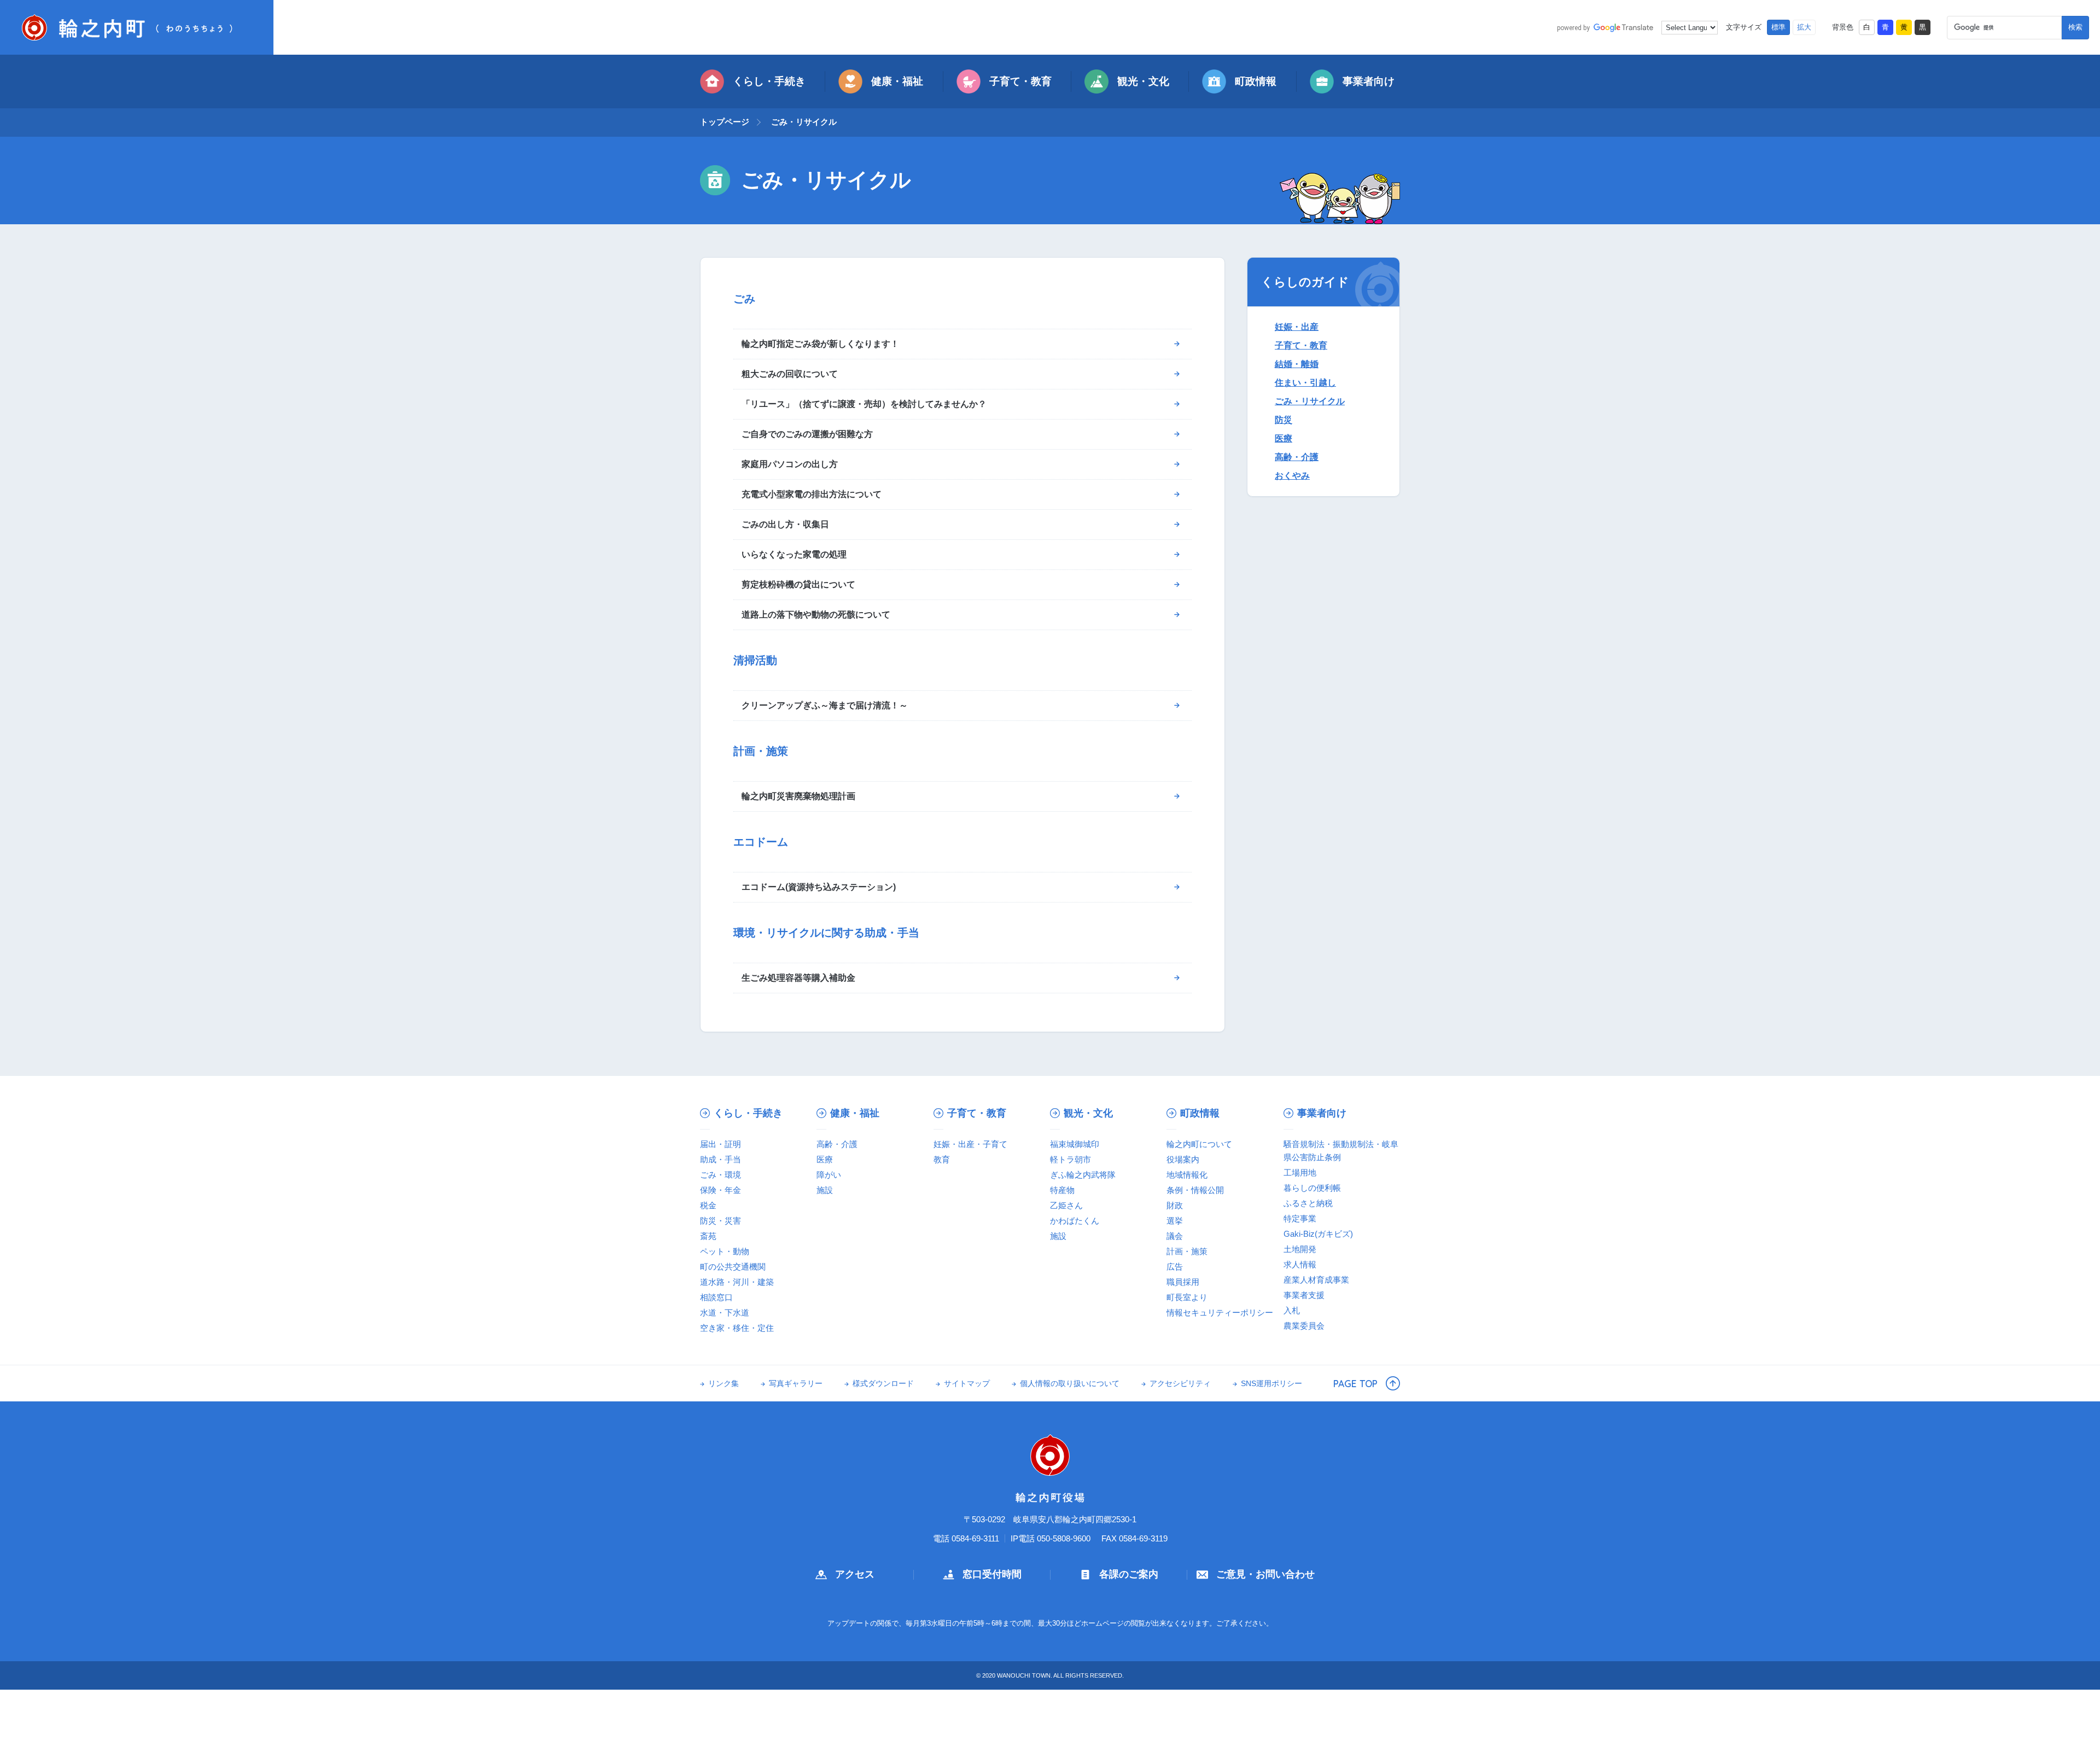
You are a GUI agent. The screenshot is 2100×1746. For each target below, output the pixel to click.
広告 (1175, 1267)
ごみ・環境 (721, 1175)
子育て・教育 (1020, 81)
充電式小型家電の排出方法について (812, 494)
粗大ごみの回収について (790, 374)
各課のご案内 (1129, 1574)
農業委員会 (1304, 1326)
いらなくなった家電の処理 (794, 554)
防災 (1284, 420)
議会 (1175, 1236)
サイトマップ (967, 1384)
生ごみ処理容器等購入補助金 (798, 978)
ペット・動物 (725, 1251)
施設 (825, 1190)
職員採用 (1183, 1282)
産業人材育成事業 (1316, 1280)
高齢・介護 (1297, 457)
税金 (708, 1205)
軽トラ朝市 (1071, 1159)
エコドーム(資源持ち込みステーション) (819, 887)
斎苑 (708, 1236)
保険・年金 (721, 1190)
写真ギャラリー (796, 1384)
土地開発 (1300, 1249)
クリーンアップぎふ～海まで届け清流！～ (825, 705)
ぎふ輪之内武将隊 (1083, 1175)
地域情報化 (1187, 1175)
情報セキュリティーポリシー (1220, 1313)
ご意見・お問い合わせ (1265, 1574)
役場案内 (1183, 1159)
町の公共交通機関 (733, 1267)
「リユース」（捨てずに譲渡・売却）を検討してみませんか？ (864, 404)
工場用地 (1300, 1172)
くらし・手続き (769, 81)
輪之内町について (1199, 1144)
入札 (1292, 1310)
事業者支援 (1304, 1295)
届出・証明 (721, 1144)
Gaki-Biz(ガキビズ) (1318, 1234)
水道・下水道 (725, 1313)
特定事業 (1300, 1218)
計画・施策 (1187, 1251)
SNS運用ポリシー (1271, 1384)
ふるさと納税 (1308, 1203)
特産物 (1062, 1190)
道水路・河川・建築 (737, 1282)
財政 (1175, 1205)
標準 (1778, 27)
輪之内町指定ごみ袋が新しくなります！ (820, 344)
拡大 (1804, 27)
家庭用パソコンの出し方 (790, 464)
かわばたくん (1075, 1221)
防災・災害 (721, 1221)
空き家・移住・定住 (737, 1328)
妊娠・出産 (1297, 327)
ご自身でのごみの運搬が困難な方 (807, 434)
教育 (942, 1159)
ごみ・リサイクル (1310, 401)
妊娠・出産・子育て (970, 1144)
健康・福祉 (897, 81)
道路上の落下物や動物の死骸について (816, 615)
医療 (1284, 438)
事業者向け (1369, 81)
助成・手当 (721, 1159)
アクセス (855, 1574)
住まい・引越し (1305, 383)
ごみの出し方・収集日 (785, 524)
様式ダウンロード (883, 1384)
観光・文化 (1143, 81)
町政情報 (1256, 81)
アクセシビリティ (1180, 1384)
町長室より (1187, 1297)
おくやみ (1292, 476)
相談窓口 (716, 1297)
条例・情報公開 (1195, 1190)
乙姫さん (1066, 1205)
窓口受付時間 (992, 1574)
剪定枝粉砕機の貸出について (798, 584)
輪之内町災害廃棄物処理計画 (798, 796)
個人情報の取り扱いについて (1070, 1384)
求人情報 (1300, 1264)
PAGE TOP (1355, 1383)
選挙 (1175, 1221)
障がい (829, 1175)
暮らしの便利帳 (1312, 1188)
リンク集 (724, 1384)
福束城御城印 (1075, 1144)
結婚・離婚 (1297, 364)
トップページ (725, 122)
